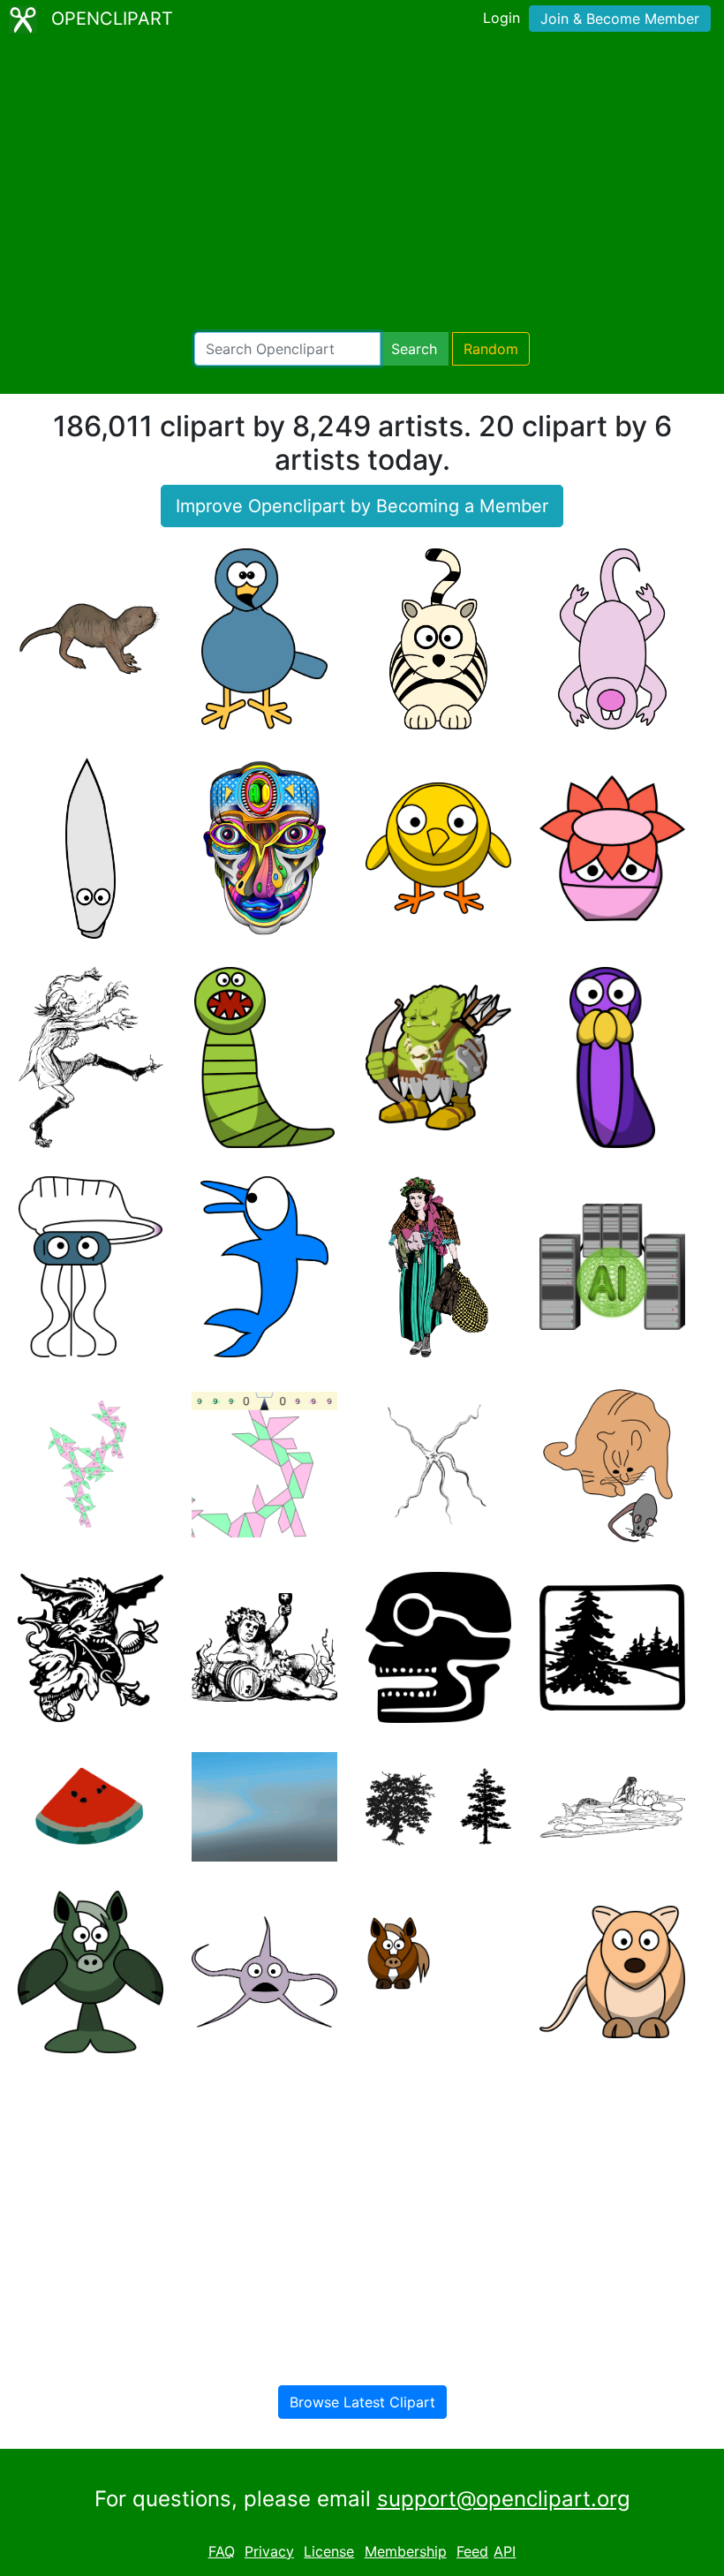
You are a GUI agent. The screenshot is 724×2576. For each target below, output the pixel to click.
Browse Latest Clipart (362, 2402)
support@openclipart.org (504, 2499)
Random (491, 349)
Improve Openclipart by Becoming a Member (362, 506)
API (505, 2551)
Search (414, 349)
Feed (472, 2551)
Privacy (269, 2551)
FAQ (222, 2551)
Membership (406, 2551)
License (329, 2551)
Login (502, 18)
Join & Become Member (620, 19)
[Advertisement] (362, 185)
